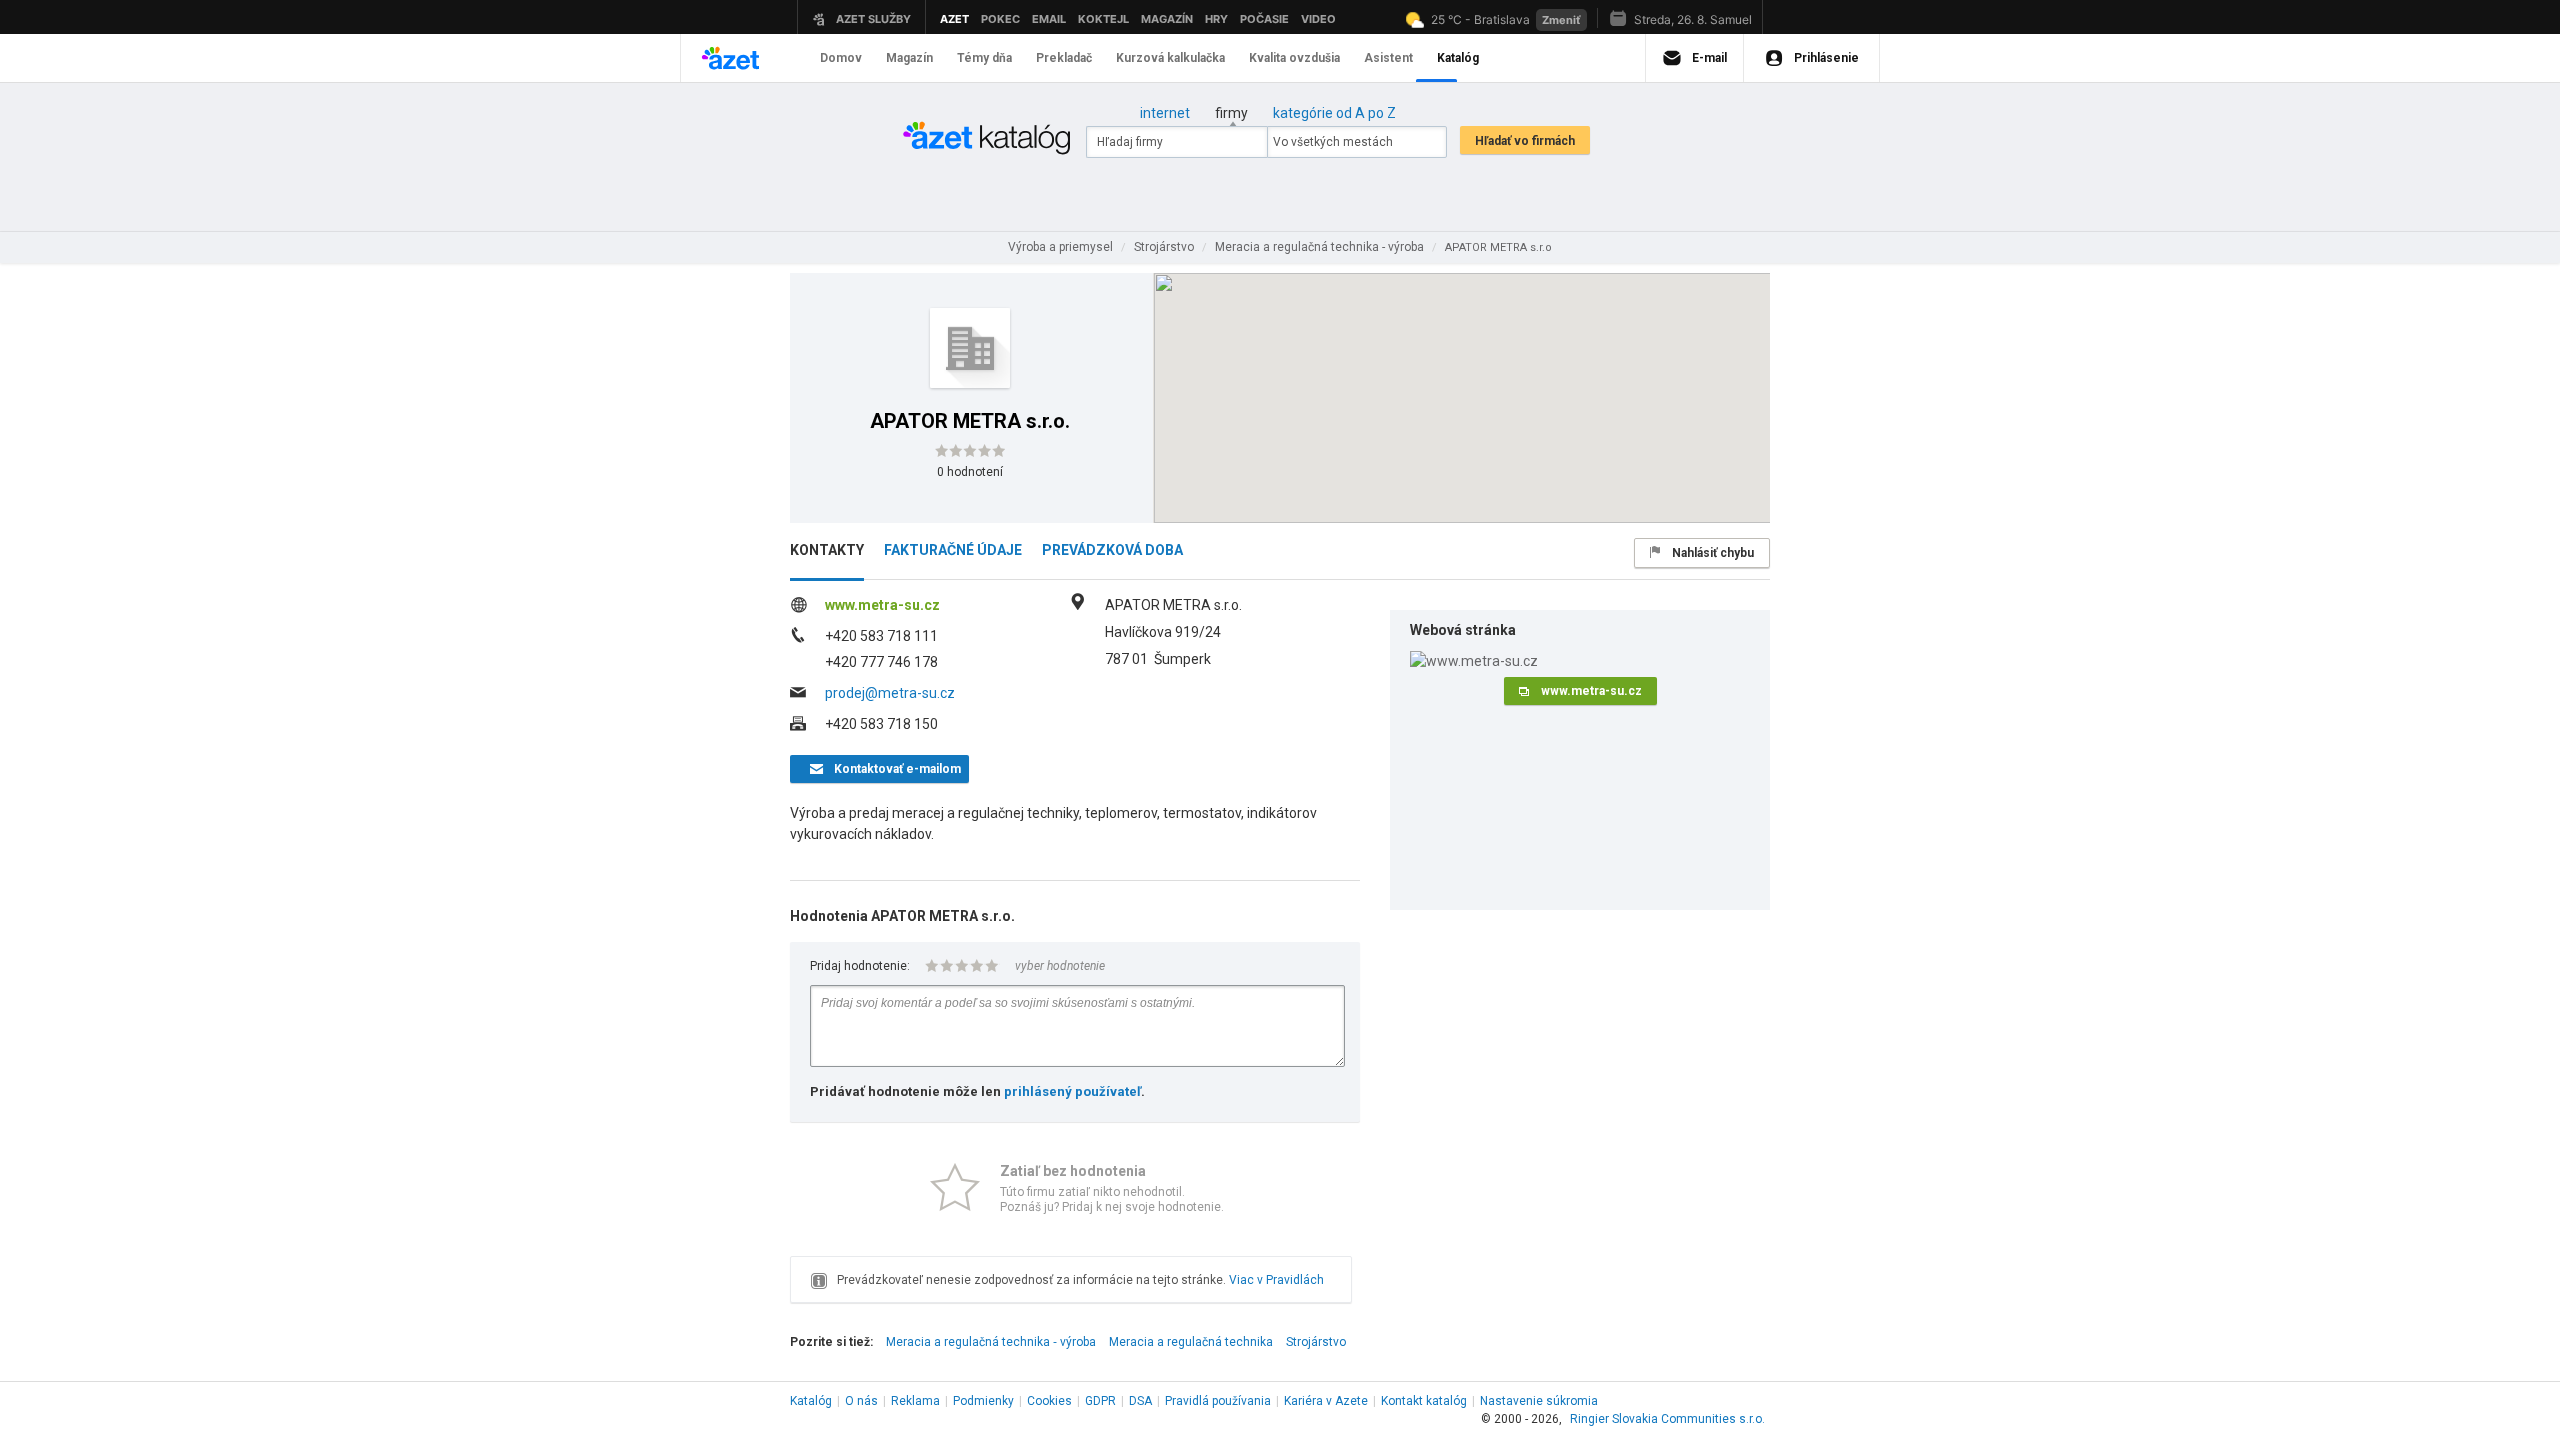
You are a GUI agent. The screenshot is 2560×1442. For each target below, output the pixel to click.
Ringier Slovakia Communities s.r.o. (1667, 1419)
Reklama (915, 1401)
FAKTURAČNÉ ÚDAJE (953, 550)
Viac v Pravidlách (1276, 1280)
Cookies (1049, 1401)
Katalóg (811, 1401)
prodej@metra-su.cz (890, 693)
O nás (861, 1401)
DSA (1140, 1401)
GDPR (1100, 1401)
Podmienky (983, 1401)
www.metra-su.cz (882, 605)
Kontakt (1424, 1401)
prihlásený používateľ (1072, 1091)
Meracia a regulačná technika (1191, 1342)
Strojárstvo (1316, 1342)
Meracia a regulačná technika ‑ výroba (991, 1342)
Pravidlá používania (1218, 1401)
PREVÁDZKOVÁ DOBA (1112, 550)
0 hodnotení (970, 472)
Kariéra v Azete (1326, 1401)
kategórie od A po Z (1334, 113)
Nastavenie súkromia (1539, 1401)
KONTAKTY (827, 550)
